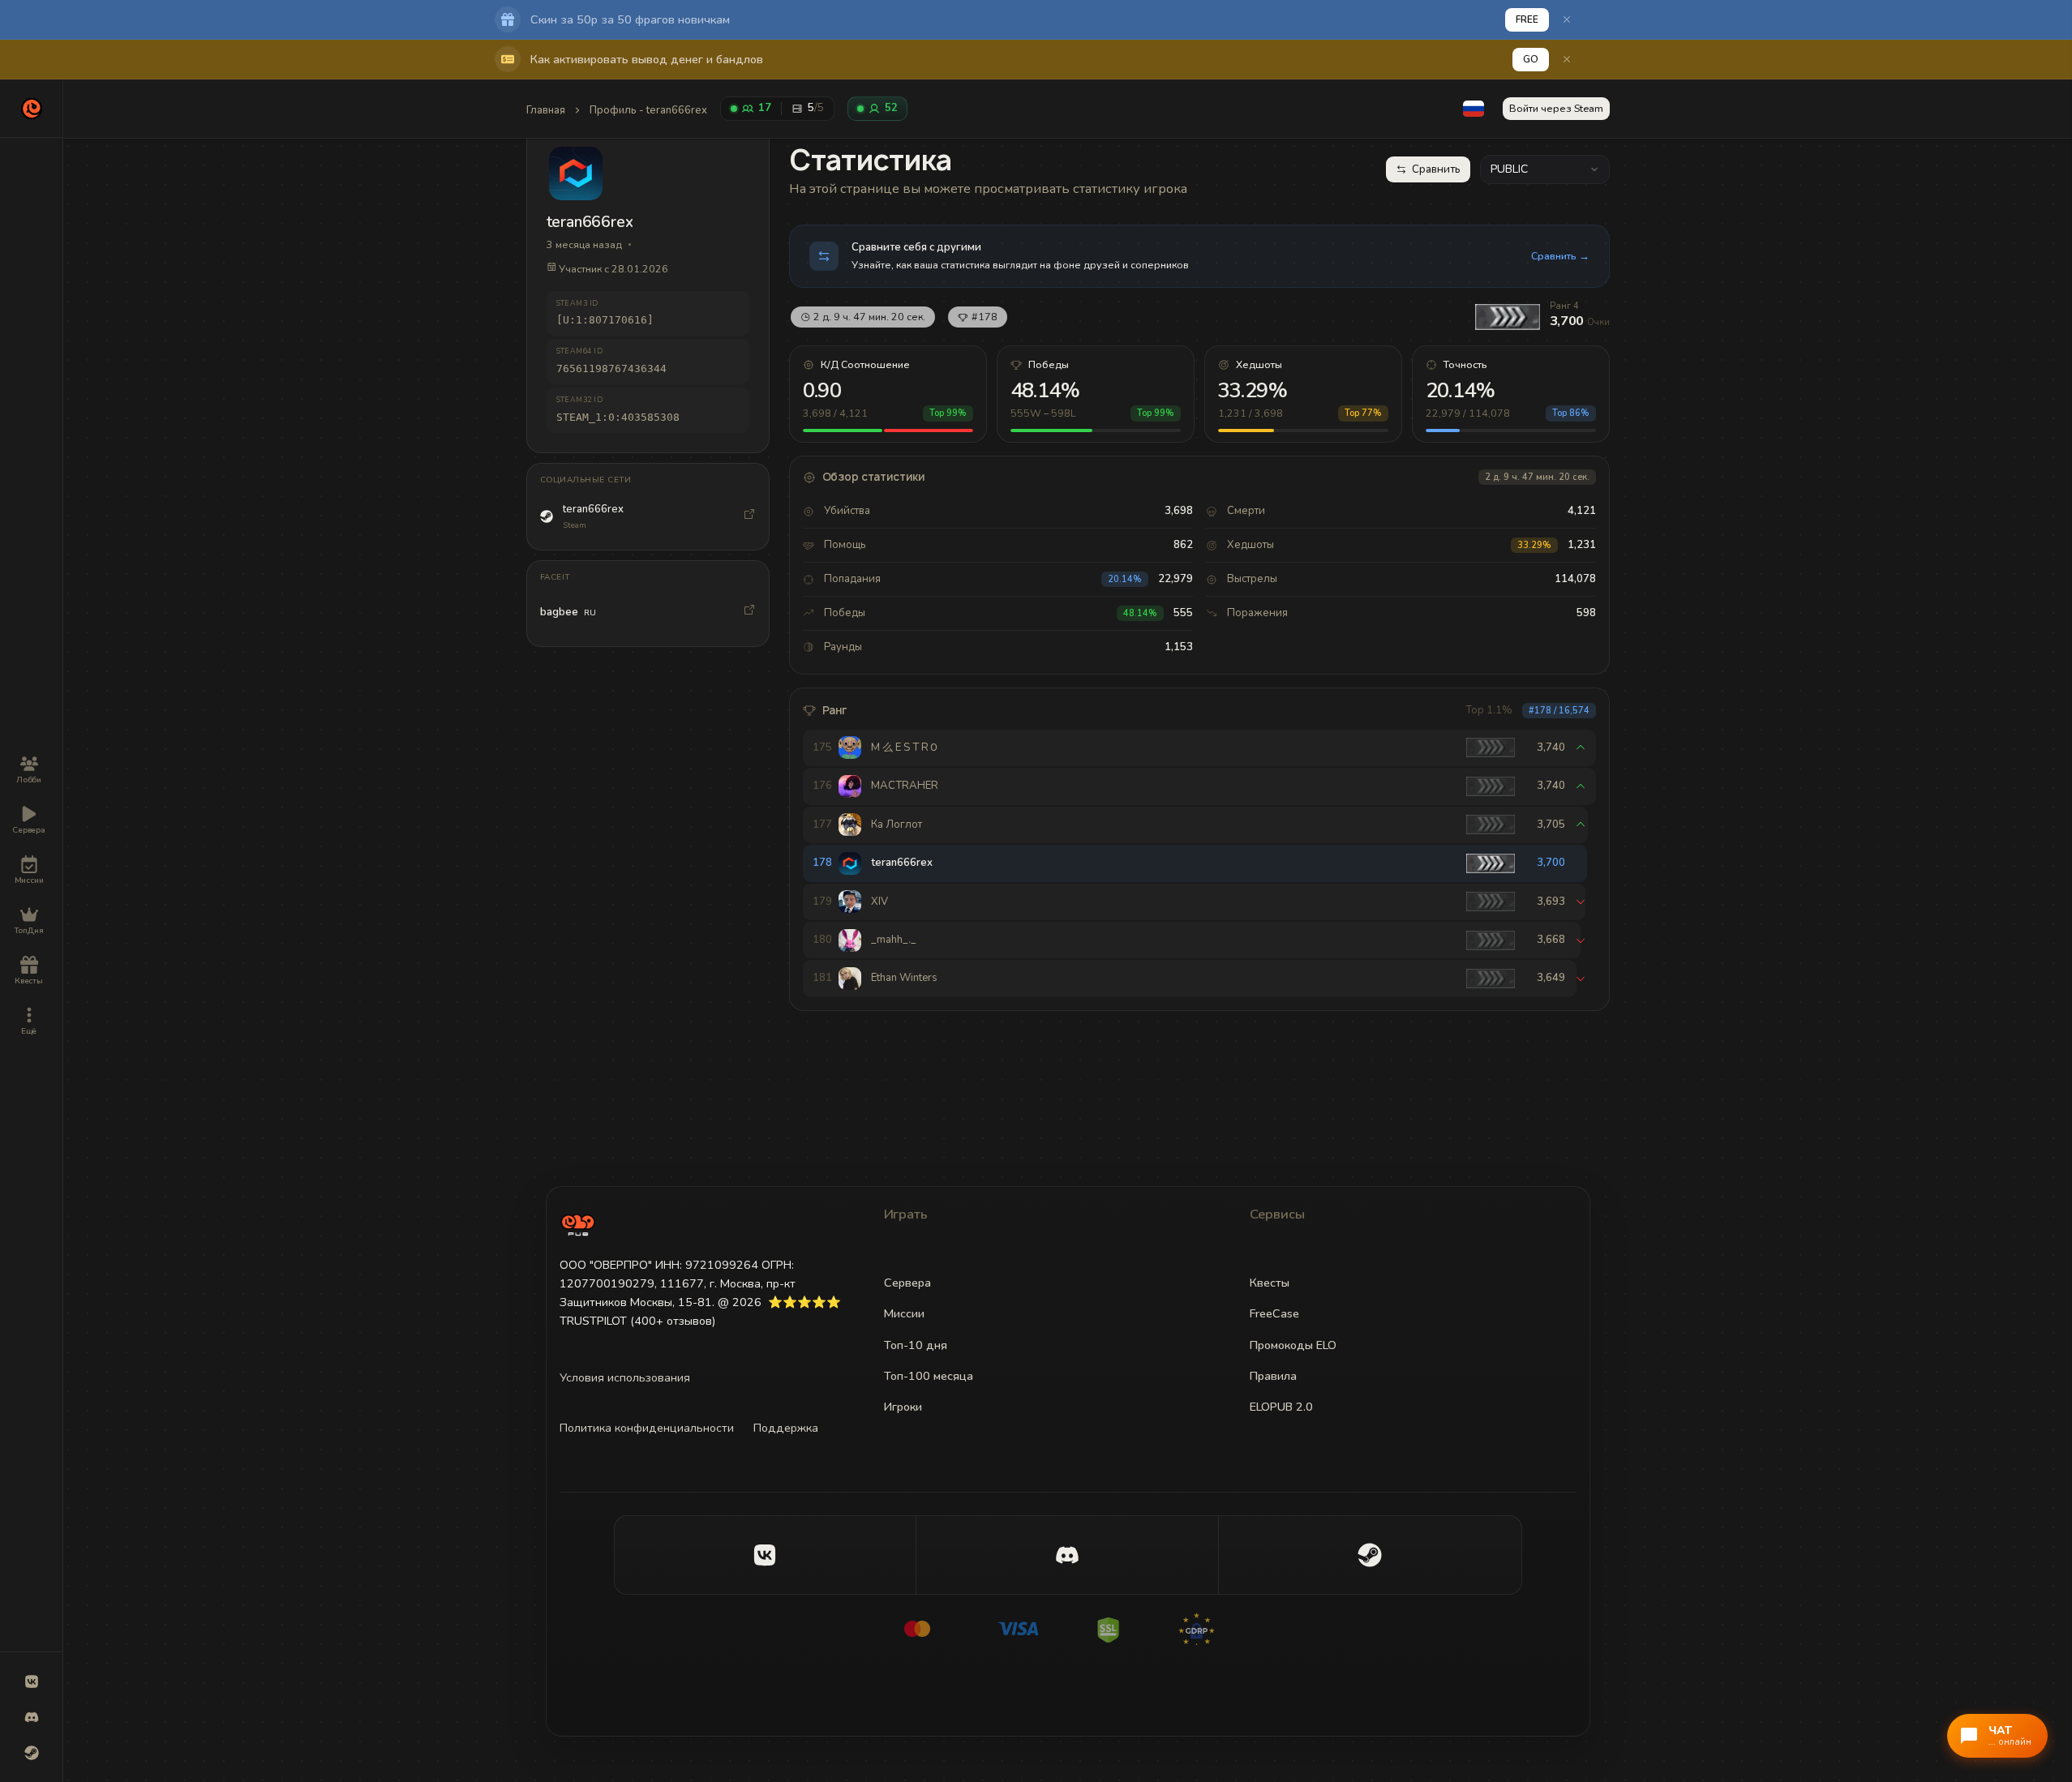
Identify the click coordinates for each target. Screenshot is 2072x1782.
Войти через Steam (1556, 108)
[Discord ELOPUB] (31, 1717)
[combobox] (1545, 169)
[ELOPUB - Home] (31, 109)
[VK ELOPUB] (31, 1681)
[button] (1474, 109)
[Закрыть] (1567, 19)
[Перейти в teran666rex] (749, 516)
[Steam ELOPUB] (31, 1753)
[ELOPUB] (578, 1225)
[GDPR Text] (1219, 1629)
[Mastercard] (917, 1629)
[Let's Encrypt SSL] (1118, 1629)
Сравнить (1436, 169)
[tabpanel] (1199, 576)
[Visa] (1018, 1629)
